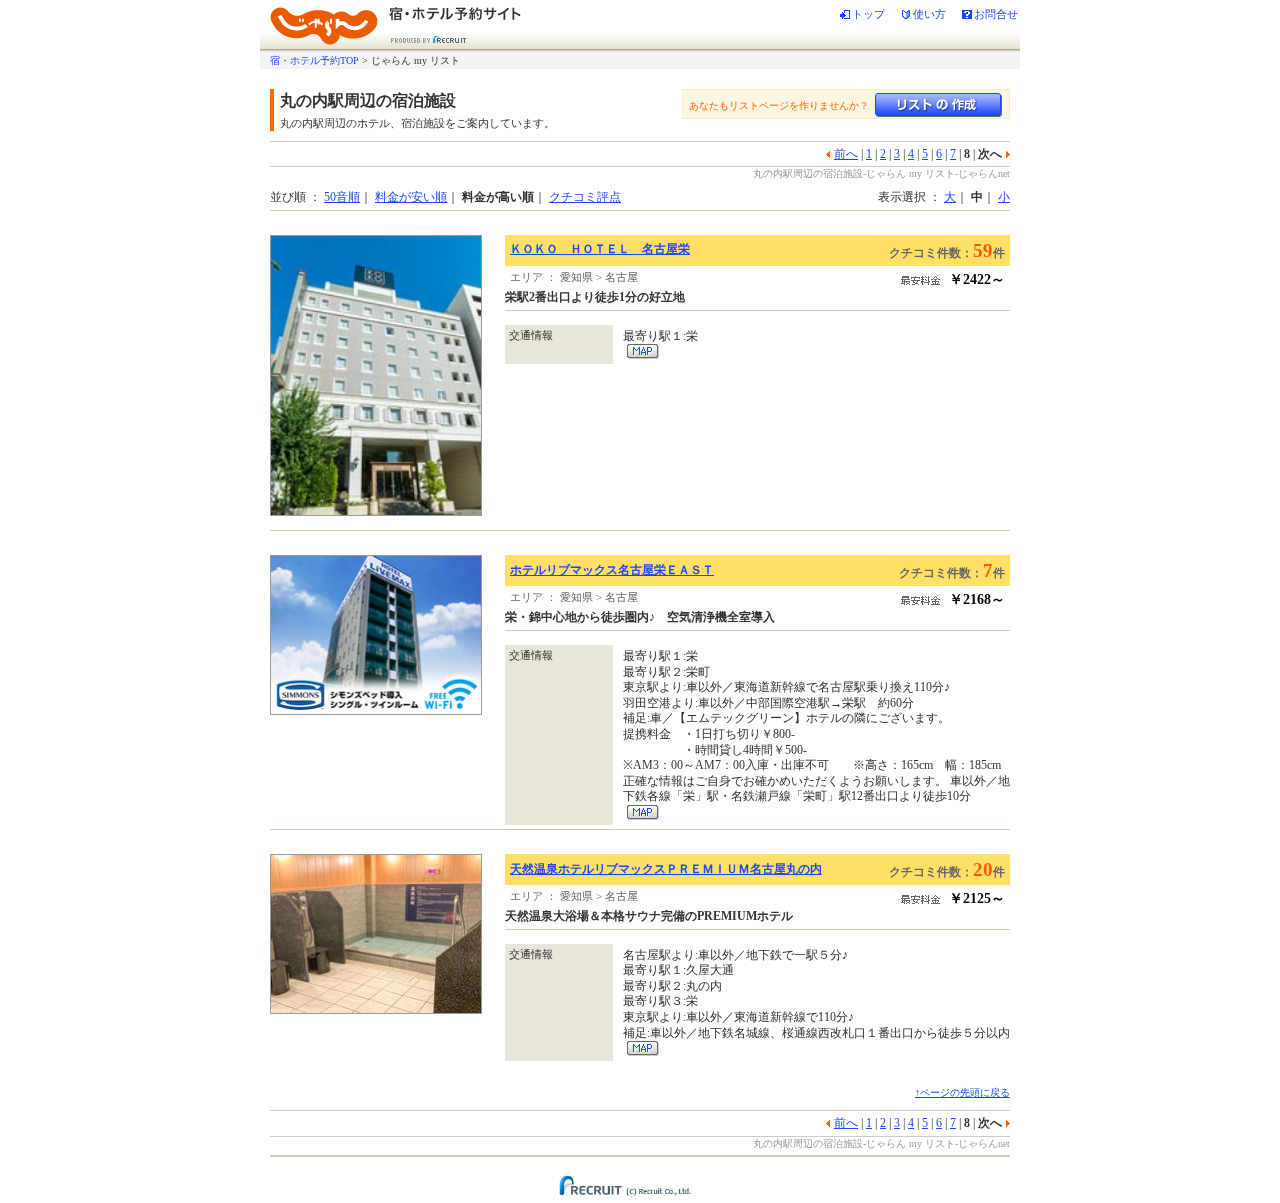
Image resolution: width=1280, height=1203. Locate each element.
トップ (868, 14)
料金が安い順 (411, 197)
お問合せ (996, 14)
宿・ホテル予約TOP (314, 60)
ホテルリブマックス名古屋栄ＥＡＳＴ (612, 570)
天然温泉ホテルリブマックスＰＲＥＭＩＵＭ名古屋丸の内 (666, 869)
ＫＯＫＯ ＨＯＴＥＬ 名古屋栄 (600, 249)
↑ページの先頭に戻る (962, 1092)
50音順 (342, 197)
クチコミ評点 (585, 197)
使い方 (929, 14)
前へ (846, 154)
